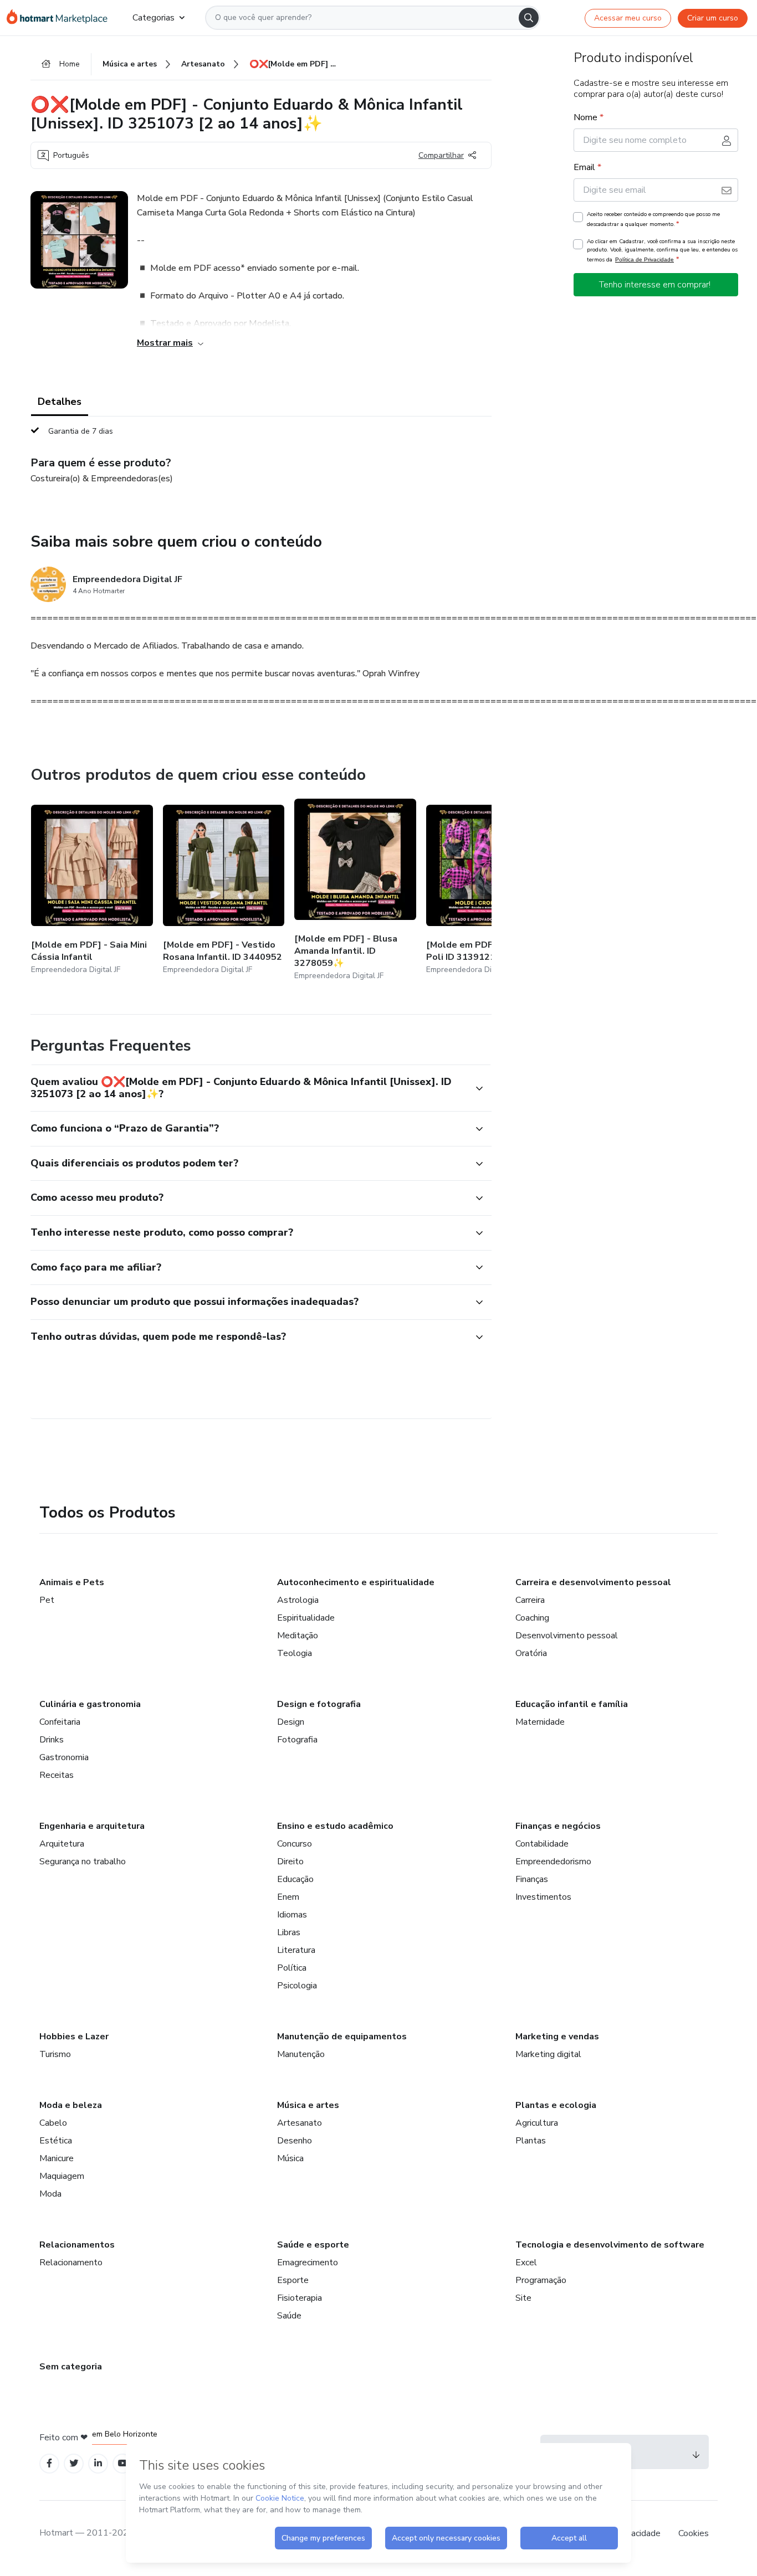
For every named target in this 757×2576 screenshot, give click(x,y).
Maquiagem (62, 2176)
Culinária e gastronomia (90, 1704)
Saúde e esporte (313, 2245)
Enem (288, 1897)
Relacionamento (71, 2263)
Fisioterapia (300, 2298)
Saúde (289, 2316)
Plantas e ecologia (556, 2105)
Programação (541, 2280)
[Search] (529, 18)
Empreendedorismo (553, 1862)
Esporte (293, 2280)
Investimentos (543, 1897)
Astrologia (298, 1600)
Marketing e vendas (557, 2037)
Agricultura (537, 2123)
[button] (249, 1088)
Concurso (295, 1844)
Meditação (298, 1636)
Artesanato (300, 2123)
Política (292, 1968)
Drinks (52, 1740)
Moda (50, 2194)
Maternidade (540, 1722)
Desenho (295, 2141)
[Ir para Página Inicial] (61, 18)
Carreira (530, 1600)
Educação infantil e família (572, 1704)
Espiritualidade (306, 1618)
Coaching (532, 1618)
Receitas (57, 1775)
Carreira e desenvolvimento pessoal (593, 1582)
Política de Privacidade (645, 259)
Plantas (531, 2141)
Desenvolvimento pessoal (567, 1636)
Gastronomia (64, 1757)
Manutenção (301, 2054)
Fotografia (297, 1740)
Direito (290, 1862)
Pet (47, 1600)
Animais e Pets (72, 1582)
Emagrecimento (308, 2263)
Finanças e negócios (558, 1826)
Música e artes (308, 2105)
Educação (295, 1879)
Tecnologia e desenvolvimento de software (610, 2245)
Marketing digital (548, 2054)
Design (291, 1722)
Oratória (531, 1653)
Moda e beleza (71, 2105)
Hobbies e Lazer (74, 2037)
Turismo (55, 2054)
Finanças (532, 1879)
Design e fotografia (319, 1704)
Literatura (296, 1950)
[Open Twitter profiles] (74, 2463)
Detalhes (60, 402)
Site (523, 2298)
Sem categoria (71, 2367)
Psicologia (297, 1986)
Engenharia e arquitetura (92, 1826)
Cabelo (53, 2123)
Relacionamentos (77, 2245)
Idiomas (292, 1915)
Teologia (295, 1653)
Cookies (694, 2533)
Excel (526, 2263)
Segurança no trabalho (83, 1862)
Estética (56, 2141)
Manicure (57, 2158)
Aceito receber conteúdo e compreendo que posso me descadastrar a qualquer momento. (653, 219)
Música (290, 2158)
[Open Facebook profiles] (49, 2463)
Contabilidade (542, 1844)
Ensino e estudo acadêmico (335, 1826)
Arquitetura (62, 1844)
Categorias (154, 18)
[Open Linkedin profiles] (98, 2463)
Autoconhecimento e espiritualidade (356, 1582)
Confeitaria (60, 1722)
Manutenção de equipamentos (342, 2037)
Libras (289, 1932)
